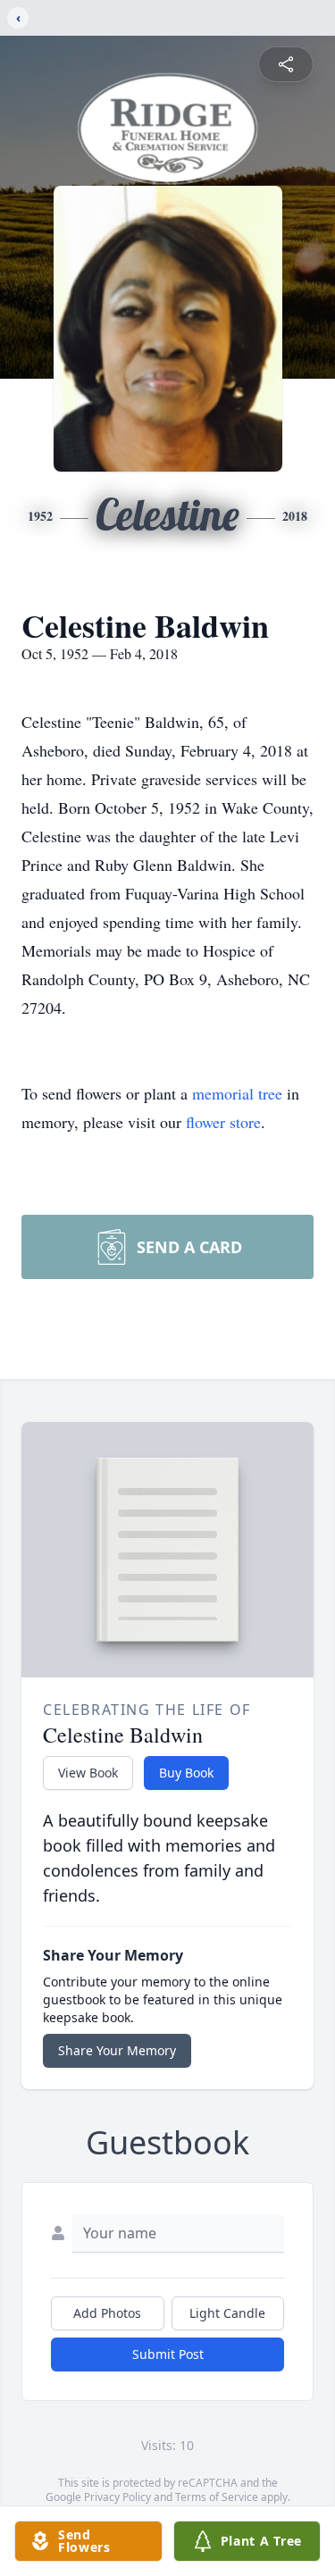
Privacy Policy (117, 2497)
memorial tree (237, 1093)
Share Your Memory (117, 2050)
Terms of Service (217, 2497)
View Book (88, 1773)
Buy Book (186, 1773)
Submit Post (168, 2354)
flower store (223, 1122)
